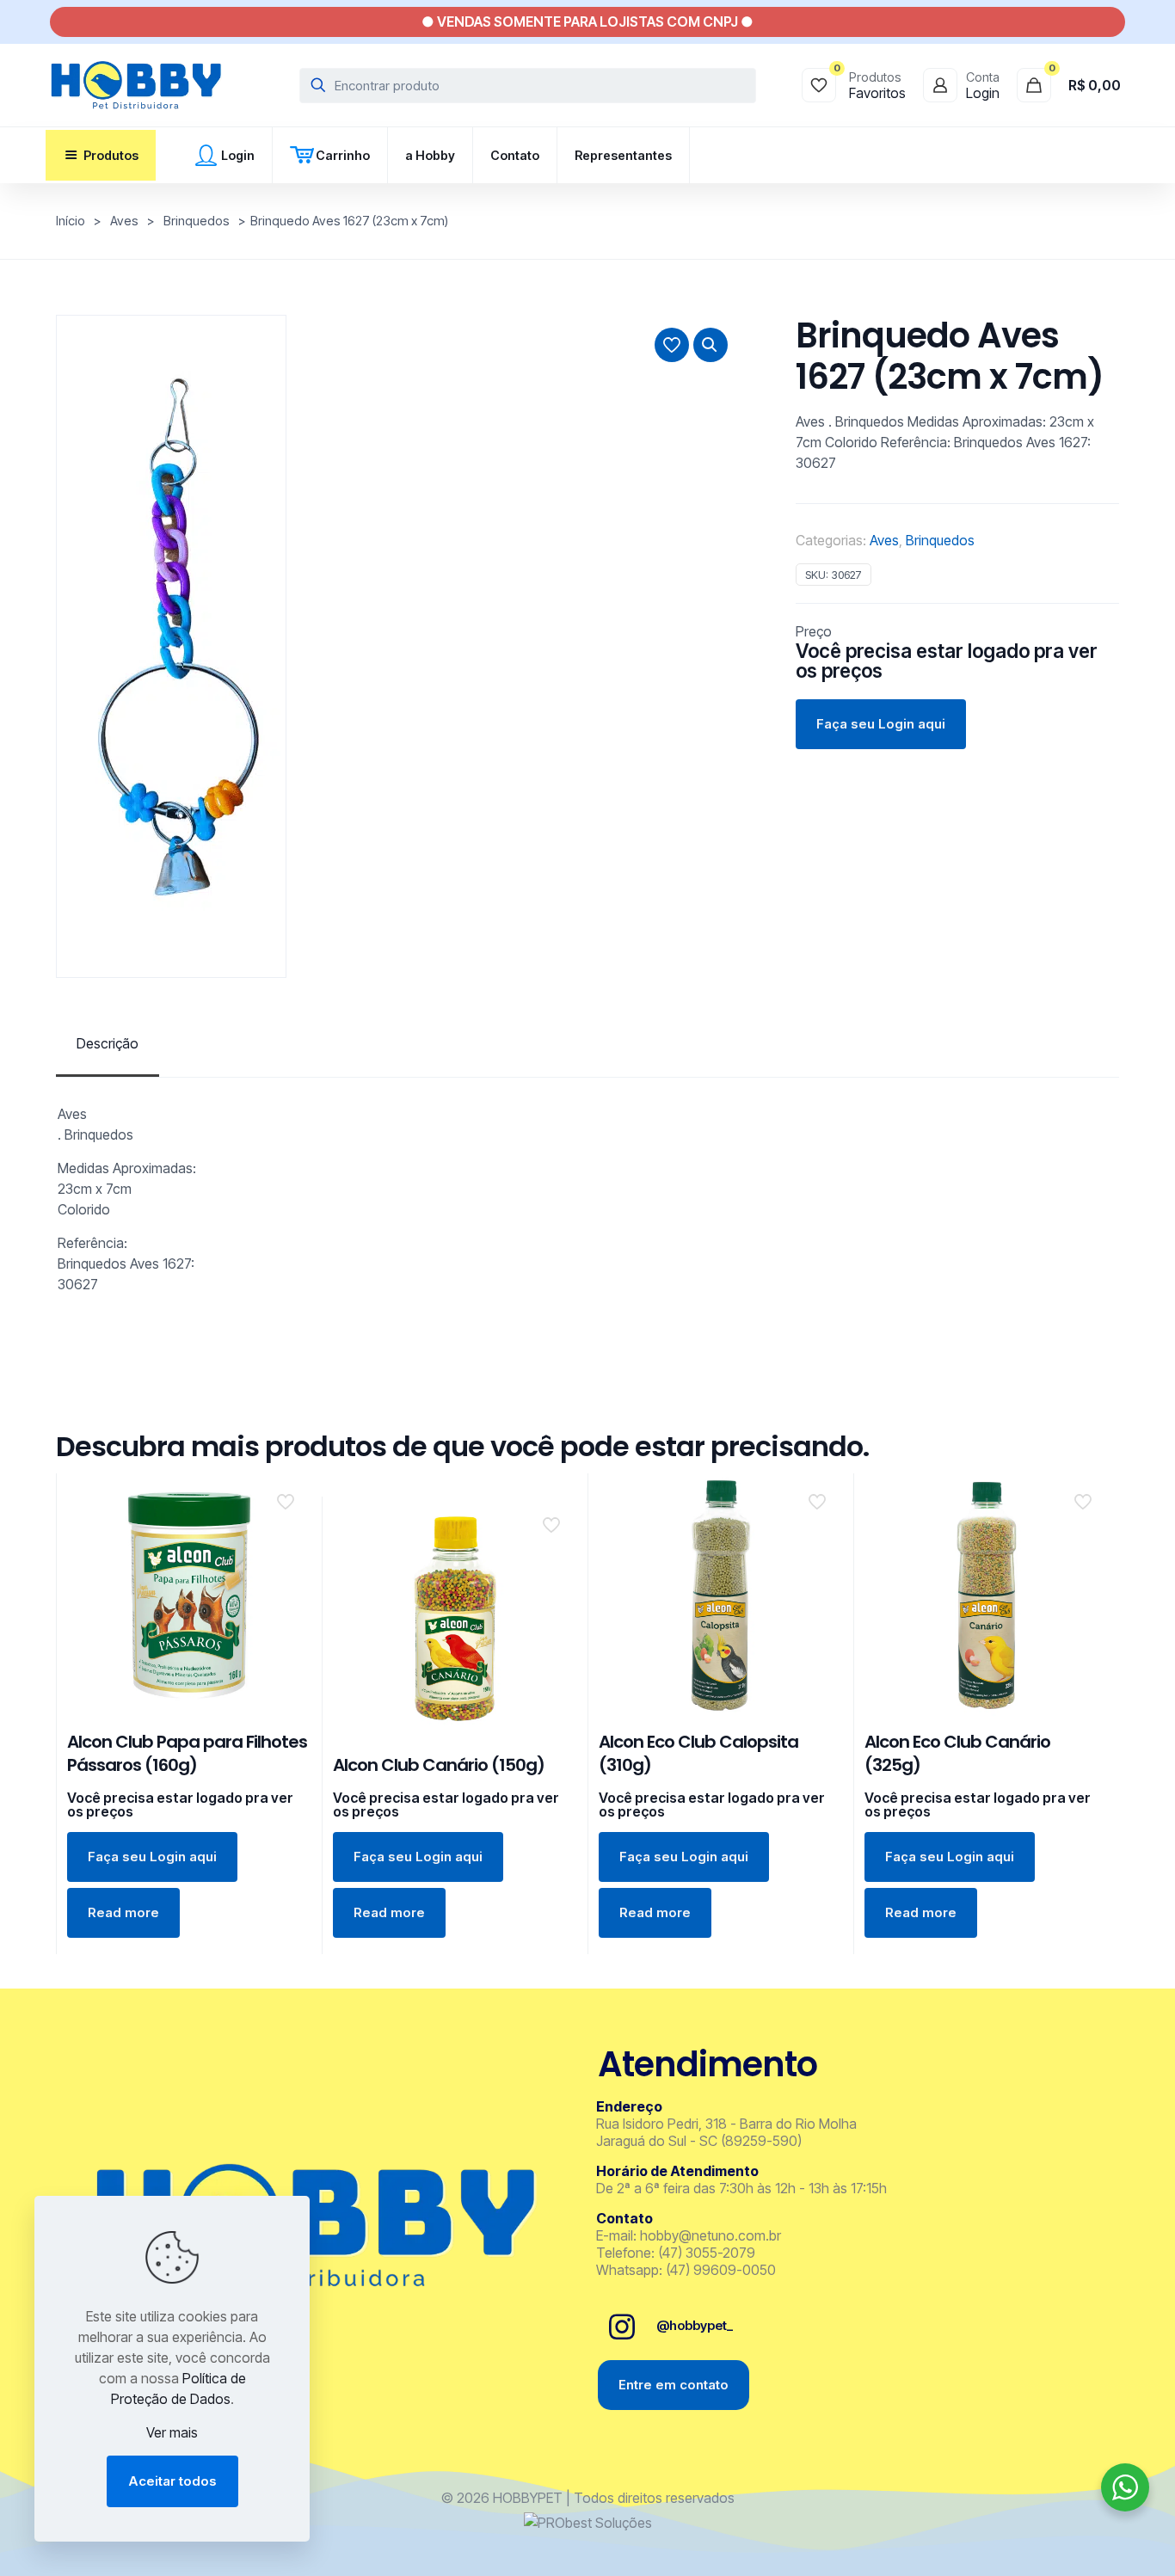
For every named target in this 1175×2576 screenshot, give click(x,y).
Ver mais (172, 2432)
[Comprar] (287, 1497)
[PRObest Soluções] (588, 2523)
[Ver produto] (287, 1534)
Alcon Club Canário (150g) (439, 1765)
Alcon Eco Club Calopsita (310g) (698, 1753)
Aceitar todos (172, 2481)
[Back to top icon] (1092, 2541)
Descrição (108, 1043)
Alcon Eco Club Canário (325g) (957, 1753)
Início (71, 221)
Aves (124, 221)
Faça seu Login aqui (881, 724)
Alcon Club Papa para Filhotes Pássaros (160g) (187, 1753)
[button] (711, 345)
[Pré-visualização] (287, 1571)
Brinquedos (197, 221)
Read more (123, 1912)
